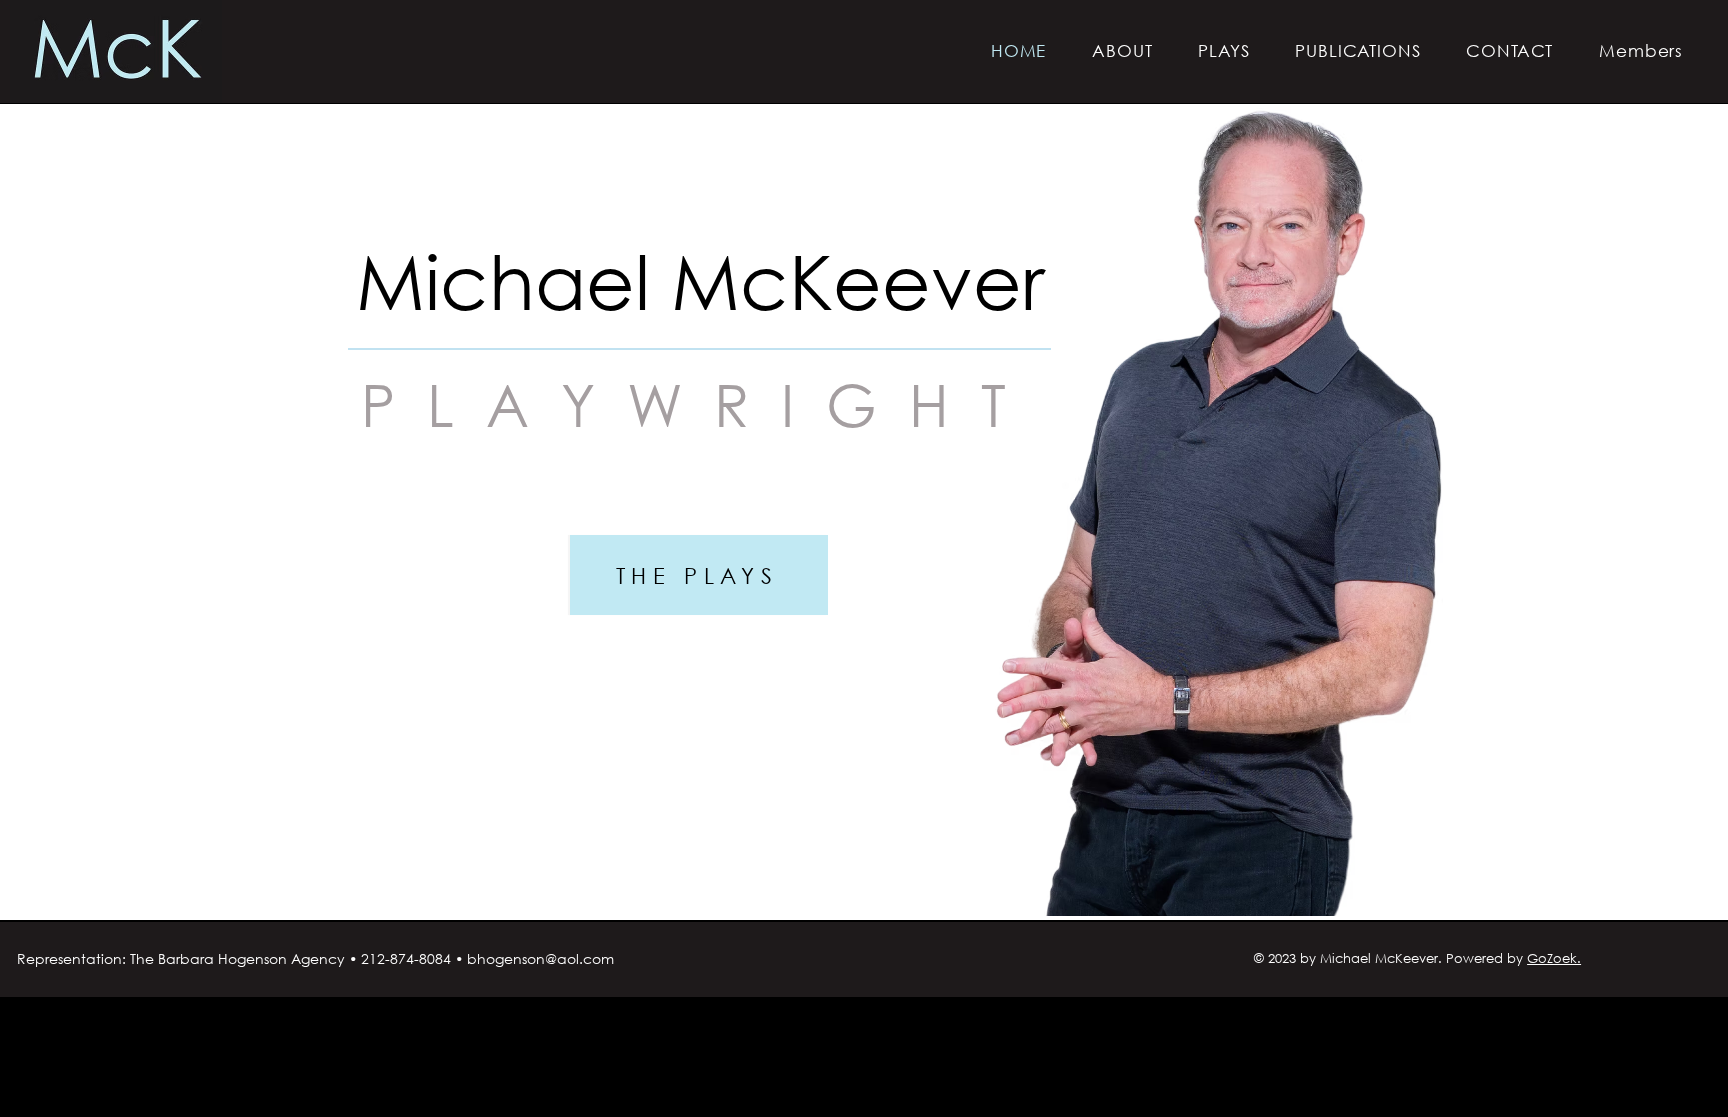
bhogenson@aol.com (540, 958)
